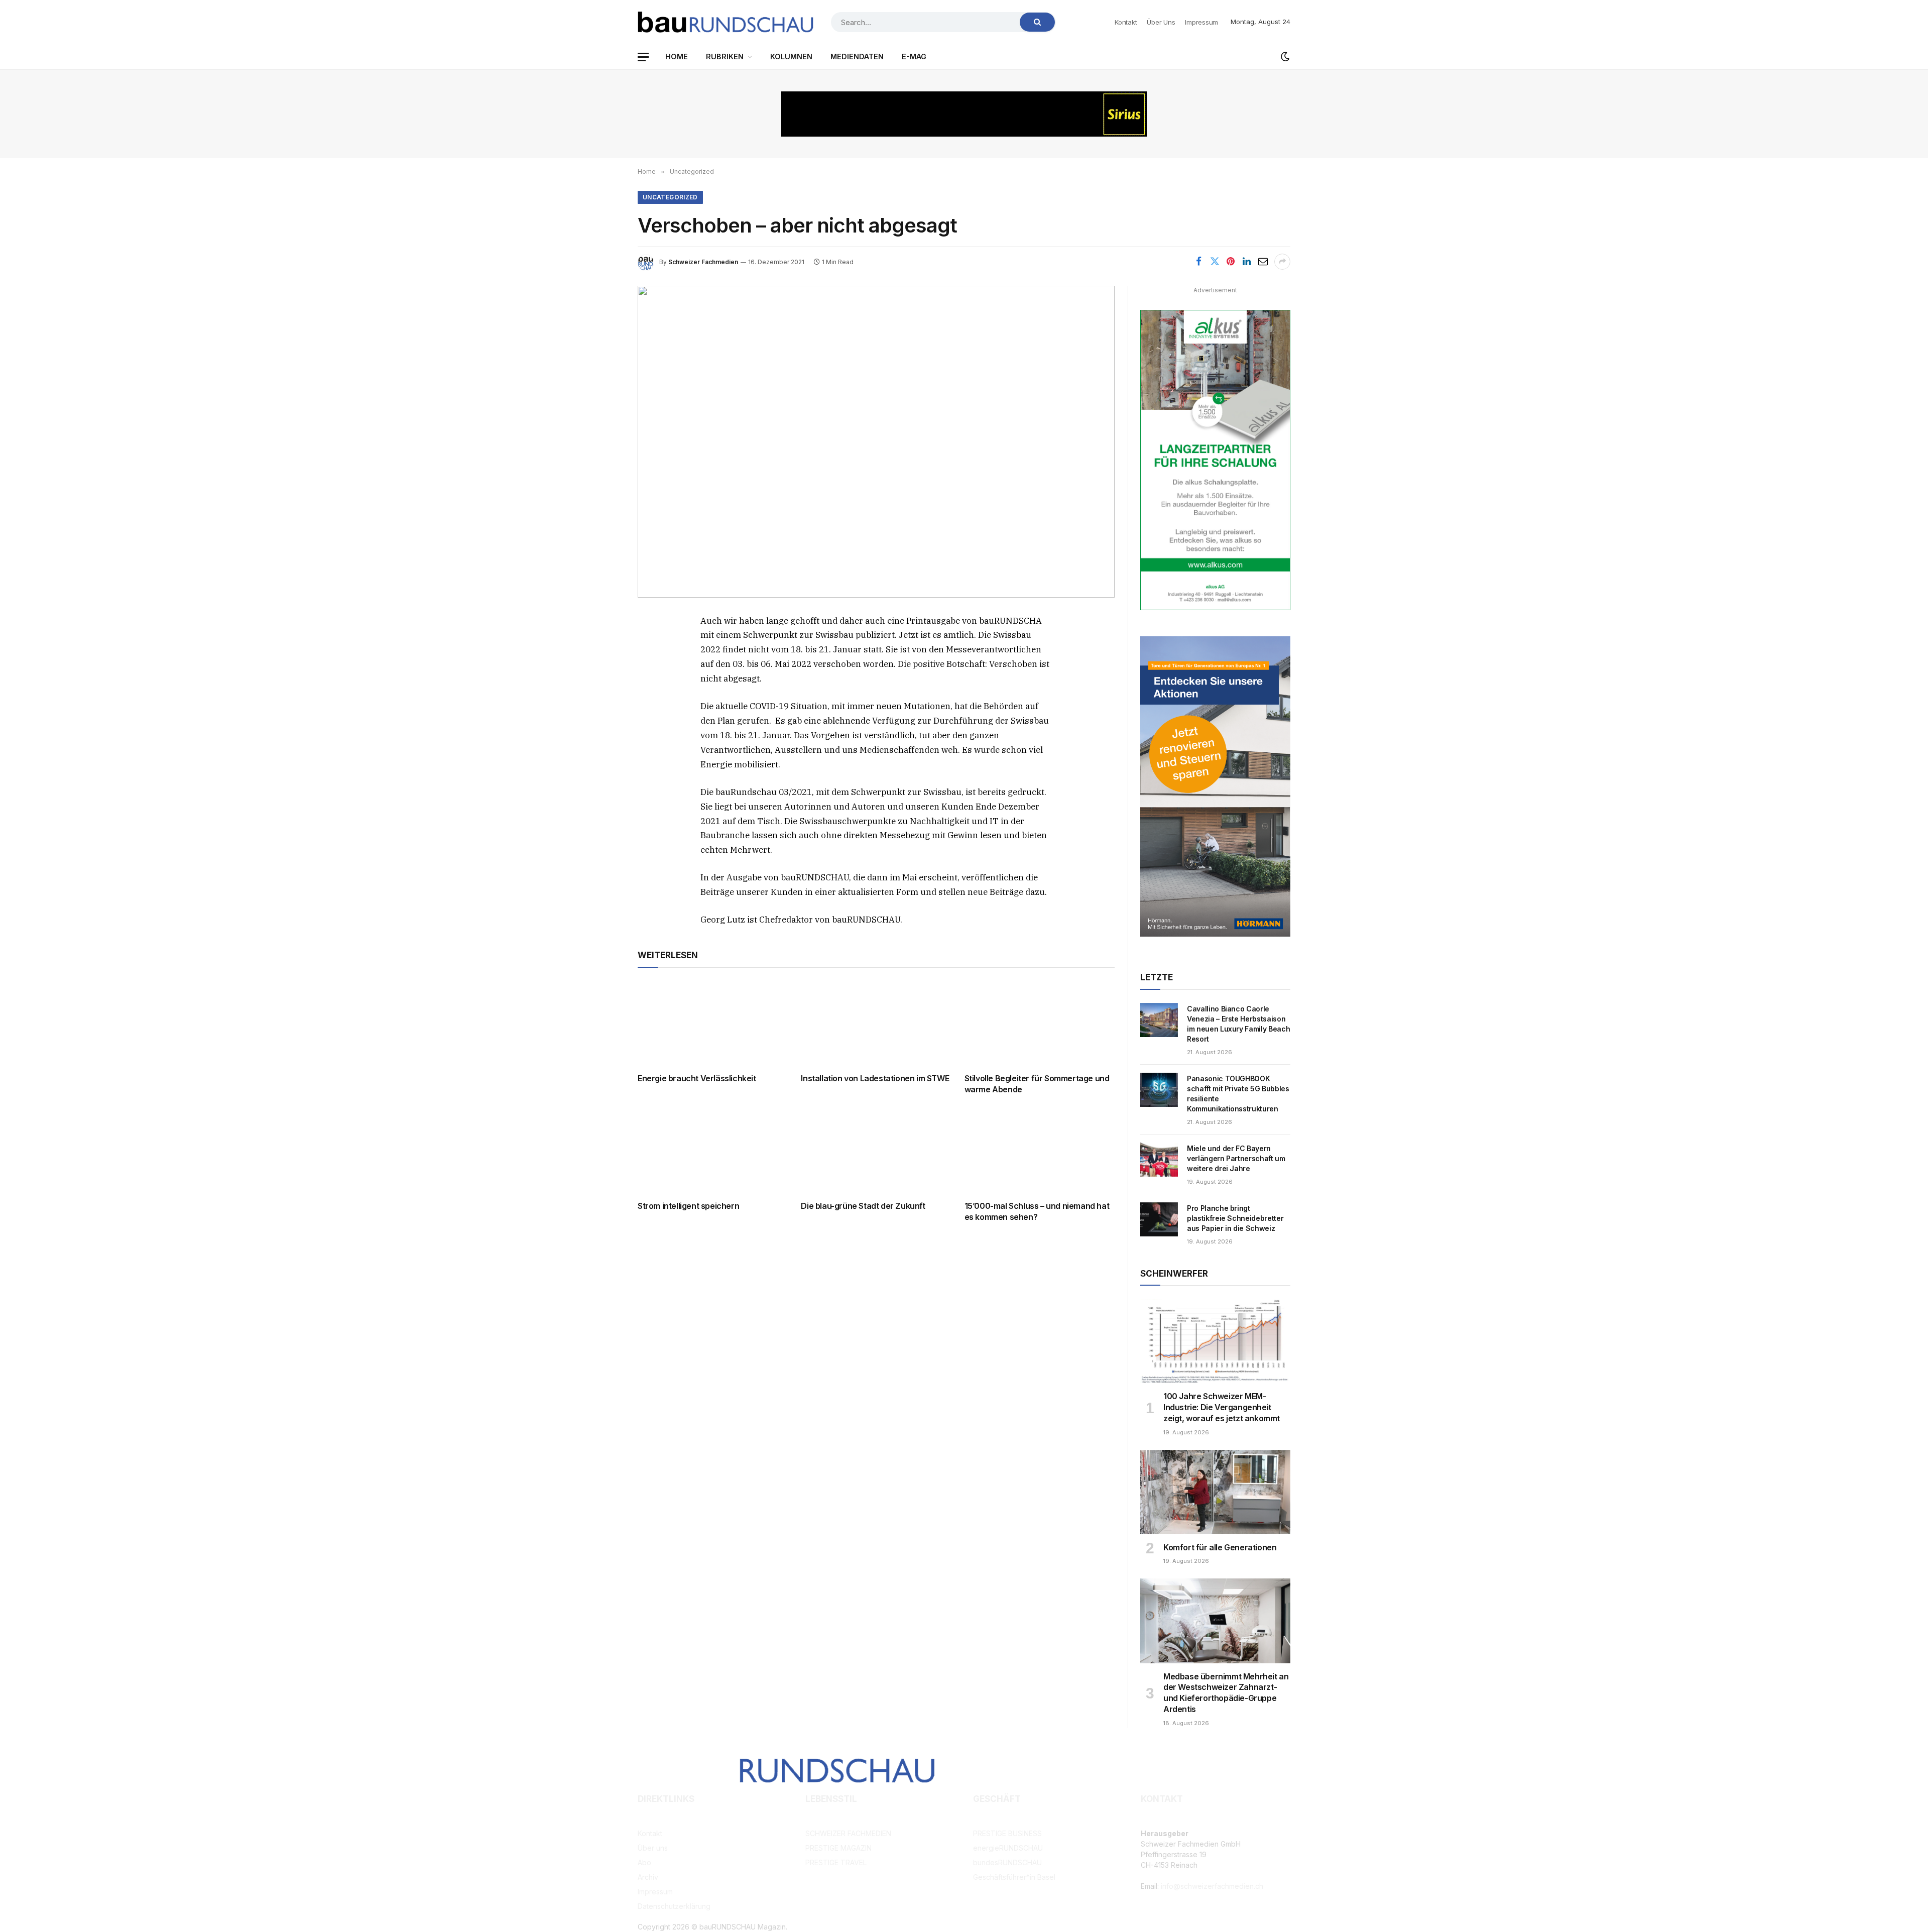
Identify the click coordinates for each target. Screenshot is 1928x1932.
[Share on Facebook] (1198, 262)
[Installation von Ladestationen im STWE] (876, 1023)
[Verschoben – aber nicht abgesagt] (876, 442)
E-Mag (914, 56)
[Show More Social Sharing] (1282, 262)
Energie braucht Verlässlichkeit (697, 1078)
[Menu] (643, 57)
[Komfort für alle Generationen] (1215, 1492)
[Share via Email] (1263, 262)
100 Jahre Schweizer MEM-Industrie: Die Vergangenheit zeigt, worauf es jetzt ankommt (1222, 1407)
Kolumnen (791, 56)
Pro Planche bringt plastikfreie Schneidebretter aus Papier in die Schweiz (1235, 1218)
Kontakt (1126, 22)
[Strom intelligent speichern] (713, 1150)
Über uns (1161, 22)
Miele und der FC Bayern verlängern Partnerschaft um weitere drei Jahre (1236, 1158)
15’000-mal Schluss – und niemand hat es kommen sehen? (1037, 1211)
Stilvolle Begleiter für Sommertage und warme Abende (1037, 1084)
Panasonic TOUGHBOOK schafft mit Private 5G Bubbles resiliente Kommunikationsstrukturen (1238, 1094)
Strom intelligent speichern (688, 1206)
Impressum (1201, 22)
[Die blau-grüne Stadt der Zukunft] (876, 1150)
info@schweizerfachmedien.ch (1212, 1886)
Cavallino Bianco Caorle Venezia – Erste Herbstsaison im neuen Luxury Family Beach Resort (1238, 1024)
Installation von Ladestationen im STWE (875, 1078)
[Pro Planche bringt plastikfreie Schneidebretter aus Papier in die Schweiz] (1159, 1219)
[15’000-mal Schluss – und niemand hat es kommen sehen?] (1040, 1150)
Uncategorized (670, 197)
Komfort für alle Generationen (1220, 1547)
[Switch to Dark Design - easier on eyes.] (1284, 57)
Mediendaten (857, 56)
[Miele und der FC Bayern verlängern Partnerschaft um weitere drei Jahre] (1159, 1160)
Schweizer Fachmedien (703, 262)
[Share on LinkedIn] (1247, 262)
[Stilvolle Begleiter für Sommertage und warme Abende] (1040, 1023)
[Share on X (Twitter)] (1215, 262)
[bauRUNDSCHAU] (726, 22)
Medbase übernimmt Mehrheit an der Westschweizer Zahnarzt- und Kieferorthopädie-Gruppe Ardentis (1226, 1693)
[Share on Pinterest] (1231, 262)
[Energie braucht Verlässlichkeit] (713, 1023)
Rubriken (725, 56)
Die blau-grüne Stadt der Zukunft (863, 1206)
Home (677, 56)
